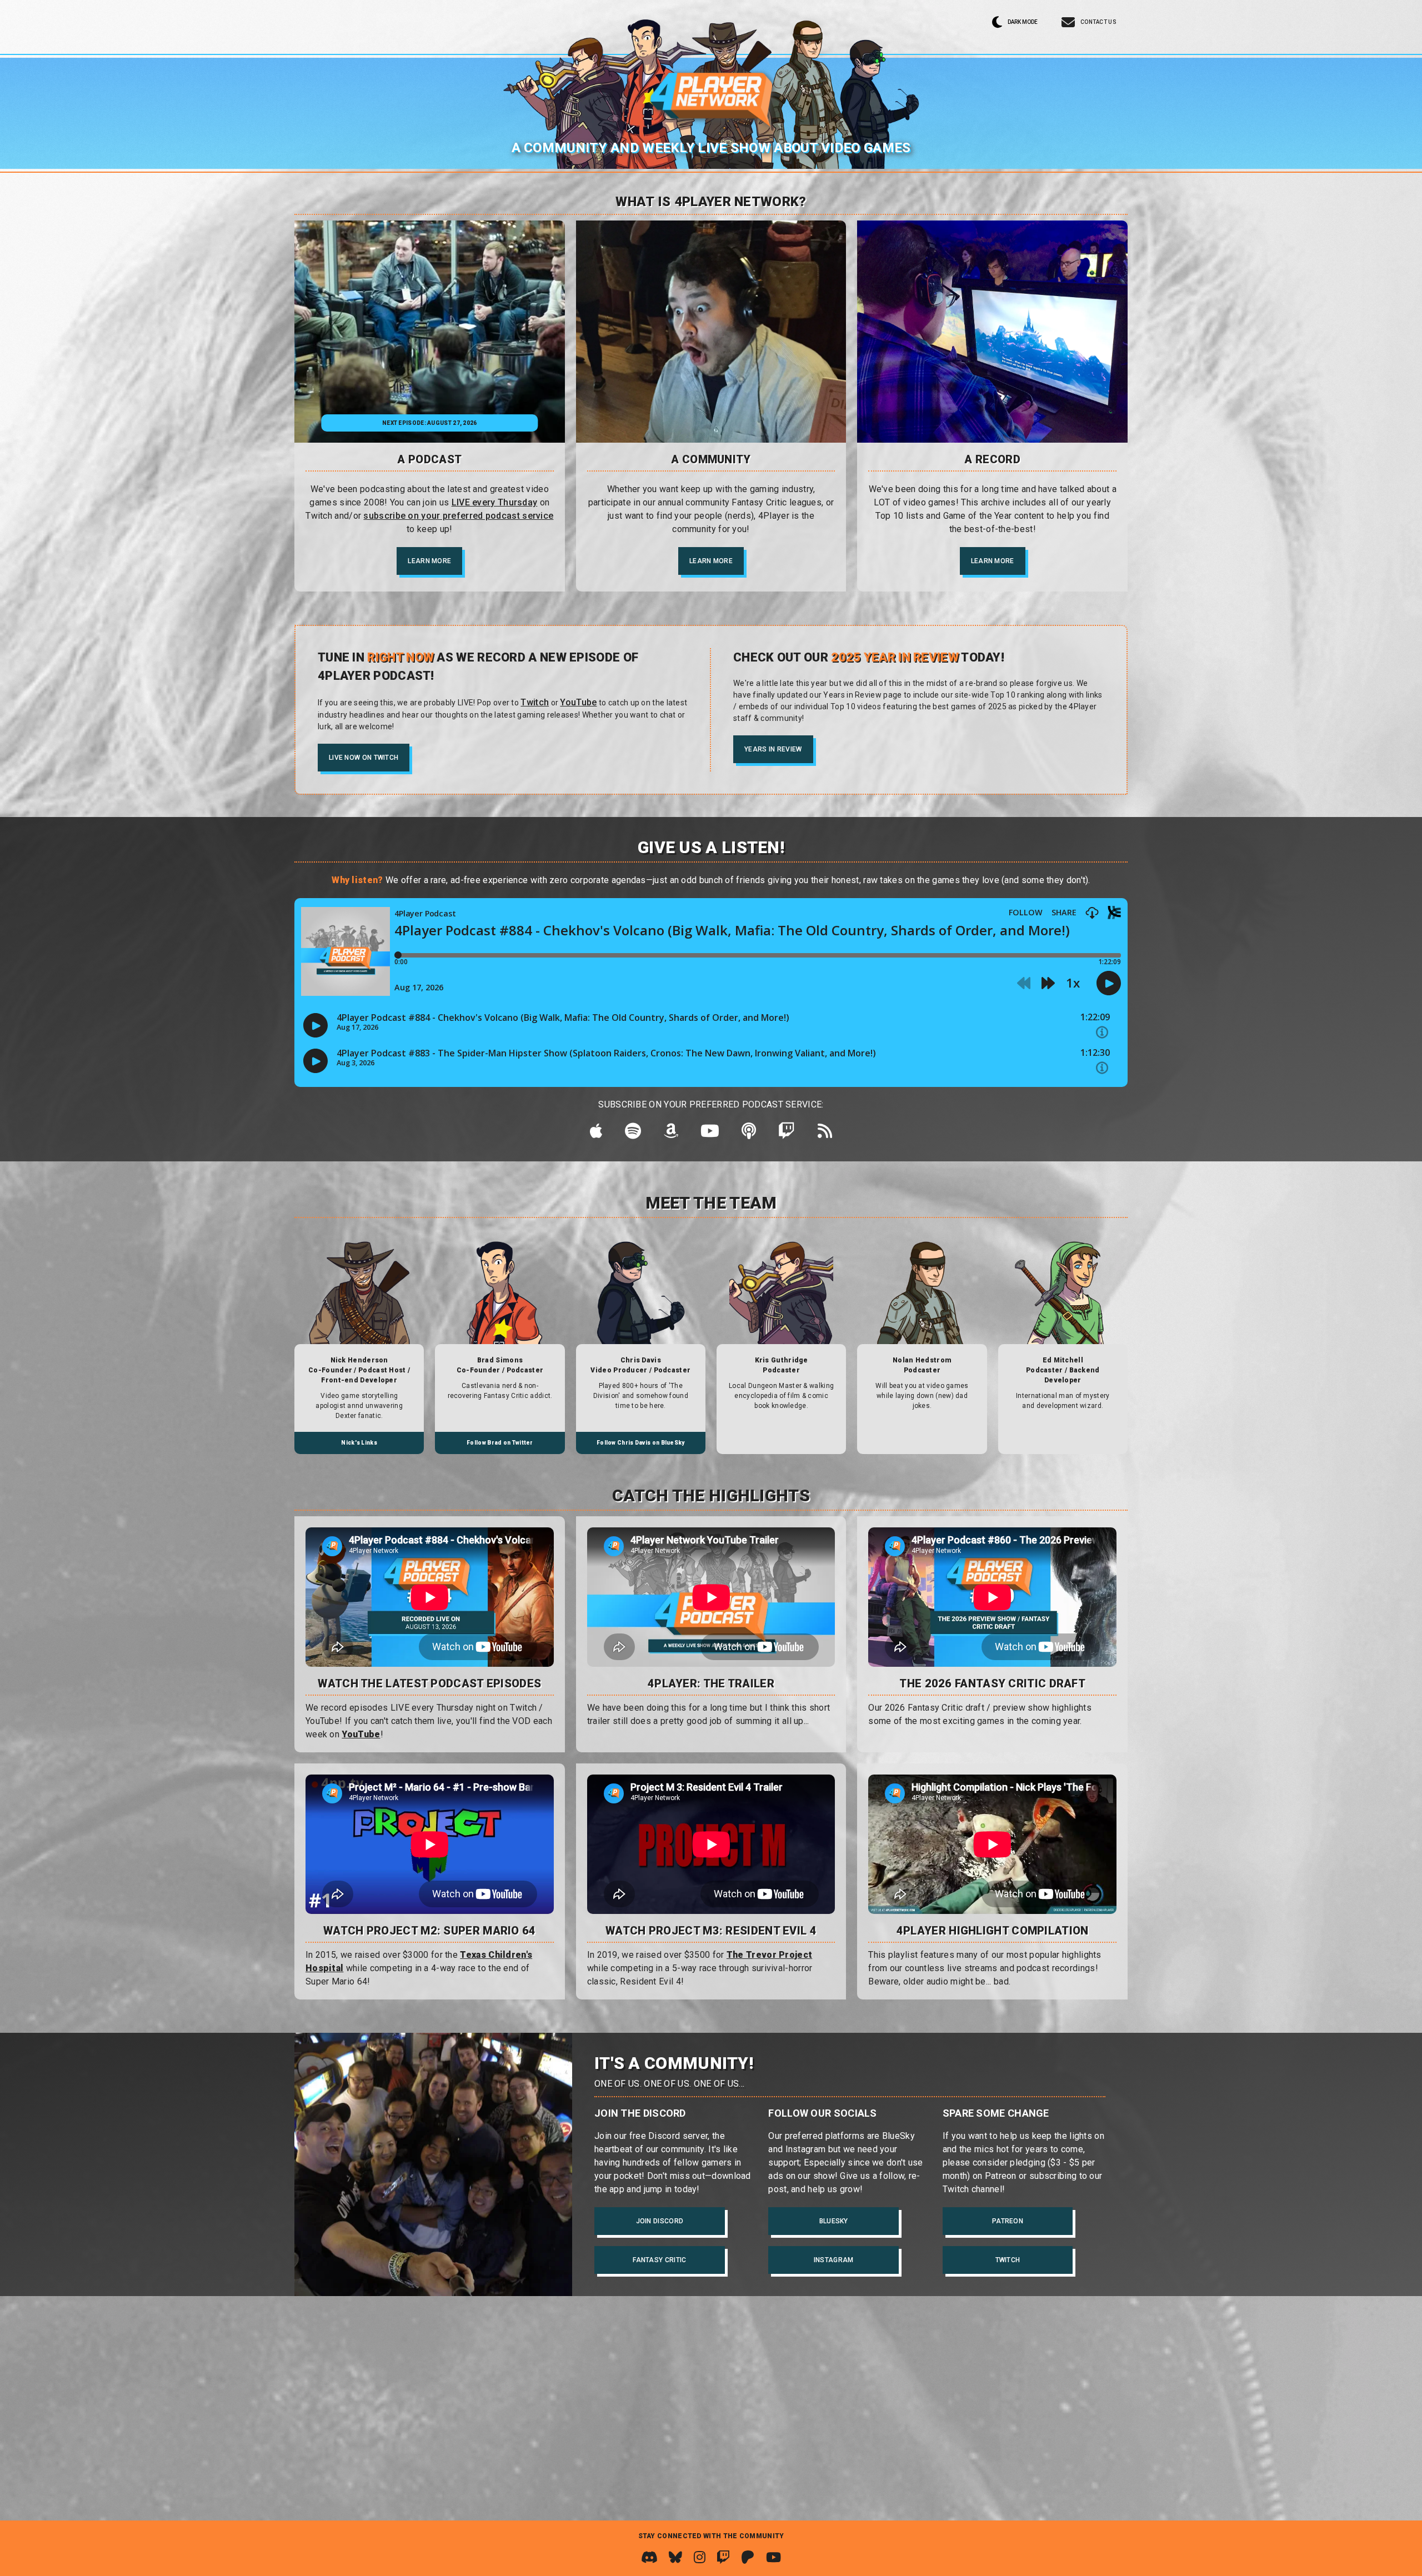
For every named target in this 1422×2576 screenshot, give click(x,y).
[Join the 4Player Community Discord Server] (649, 2557)
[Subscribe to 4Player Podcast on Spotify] (633, 1134)
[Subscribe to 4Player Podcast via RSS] (825, 1134)
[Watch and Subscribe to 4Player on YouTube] (773, 2557)
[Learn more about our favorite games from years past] (992, 332)
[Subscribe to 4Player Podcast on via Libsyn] (749, 1134)
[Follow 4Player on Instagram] (700, 2557)
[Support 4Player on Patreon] (748, 2557)
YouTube (361, 1734)
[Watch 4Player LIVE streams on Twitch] (723, 2557)
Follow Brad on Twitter (500, 1443)
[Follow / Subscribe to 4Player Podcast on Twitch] (787, 1134)
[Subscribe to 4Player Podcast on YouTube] (710, 1134)
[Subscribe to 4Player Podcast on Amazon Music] (671, 1134)
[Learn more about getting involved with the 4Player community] (711, 332)
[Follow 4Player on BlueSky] (675, 2557)
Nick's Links (359, 1443)
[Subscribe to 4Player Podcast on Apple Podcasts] (596, 1134)
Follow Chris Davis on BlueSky (641, 1443)
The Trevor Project (769, 1955)
